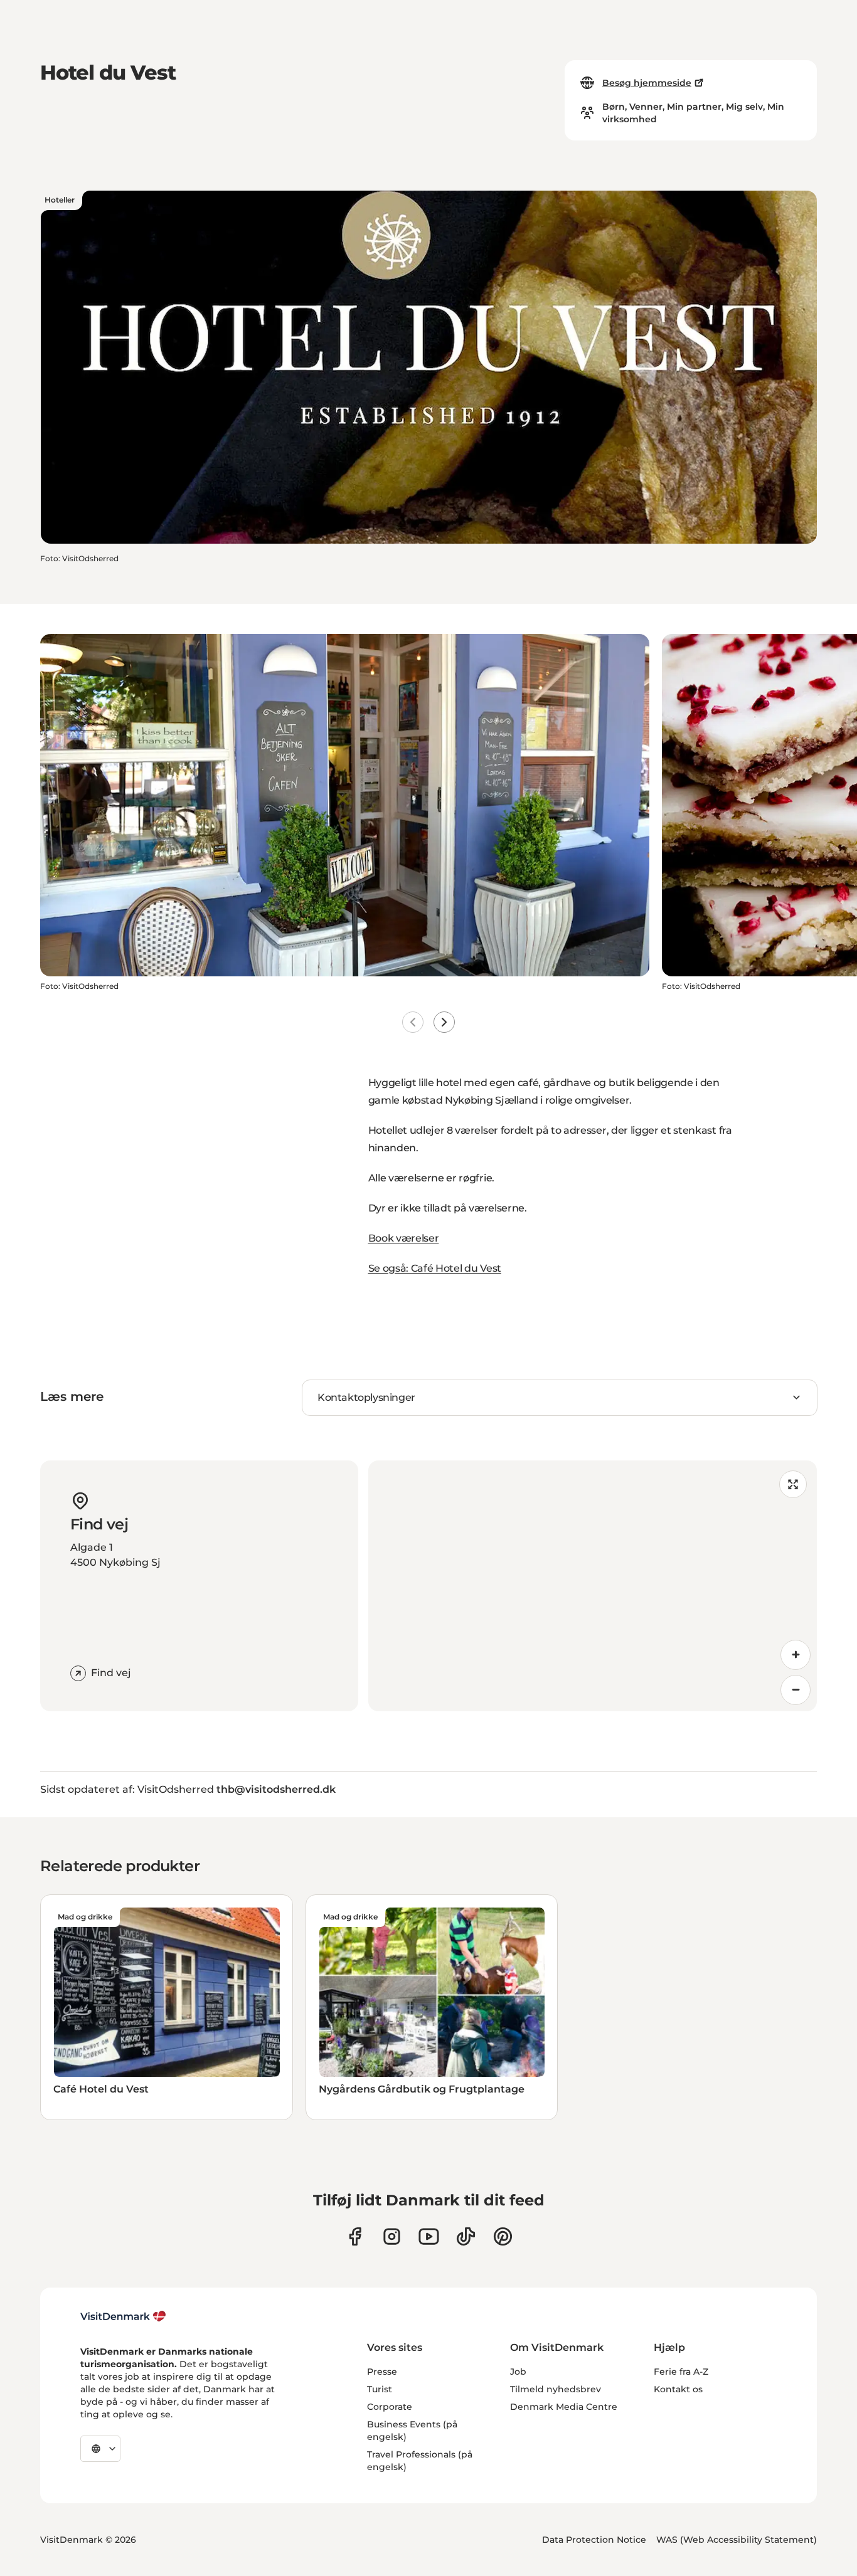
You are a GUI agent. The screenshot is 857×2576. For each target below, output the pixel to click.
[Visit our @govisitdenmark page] (466, 2236)
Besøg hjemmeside (647, 83)
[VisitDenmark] (123, 2316)
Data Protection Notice (594, 2540)
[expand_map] (793, 1484)
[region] (593, 1586)
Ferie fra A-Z (681, 2372)
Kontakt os (678, 2389)
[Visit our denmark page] (355, 2236)
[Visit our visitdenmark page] (429, 2236)
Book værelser (404, 1238)
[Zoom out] (796, 1690)
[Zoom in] (796, 1655)
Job (518, 2372)
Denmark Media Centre (564, 2407)
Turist (380, 2389)
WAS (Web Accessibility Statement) (737, 2540)
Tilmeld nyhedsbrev (556, 2389)
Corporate (390, 2407)
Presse (382, 2372)
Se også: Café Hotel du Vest (435, 1268)
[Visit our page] (392, 2236)
